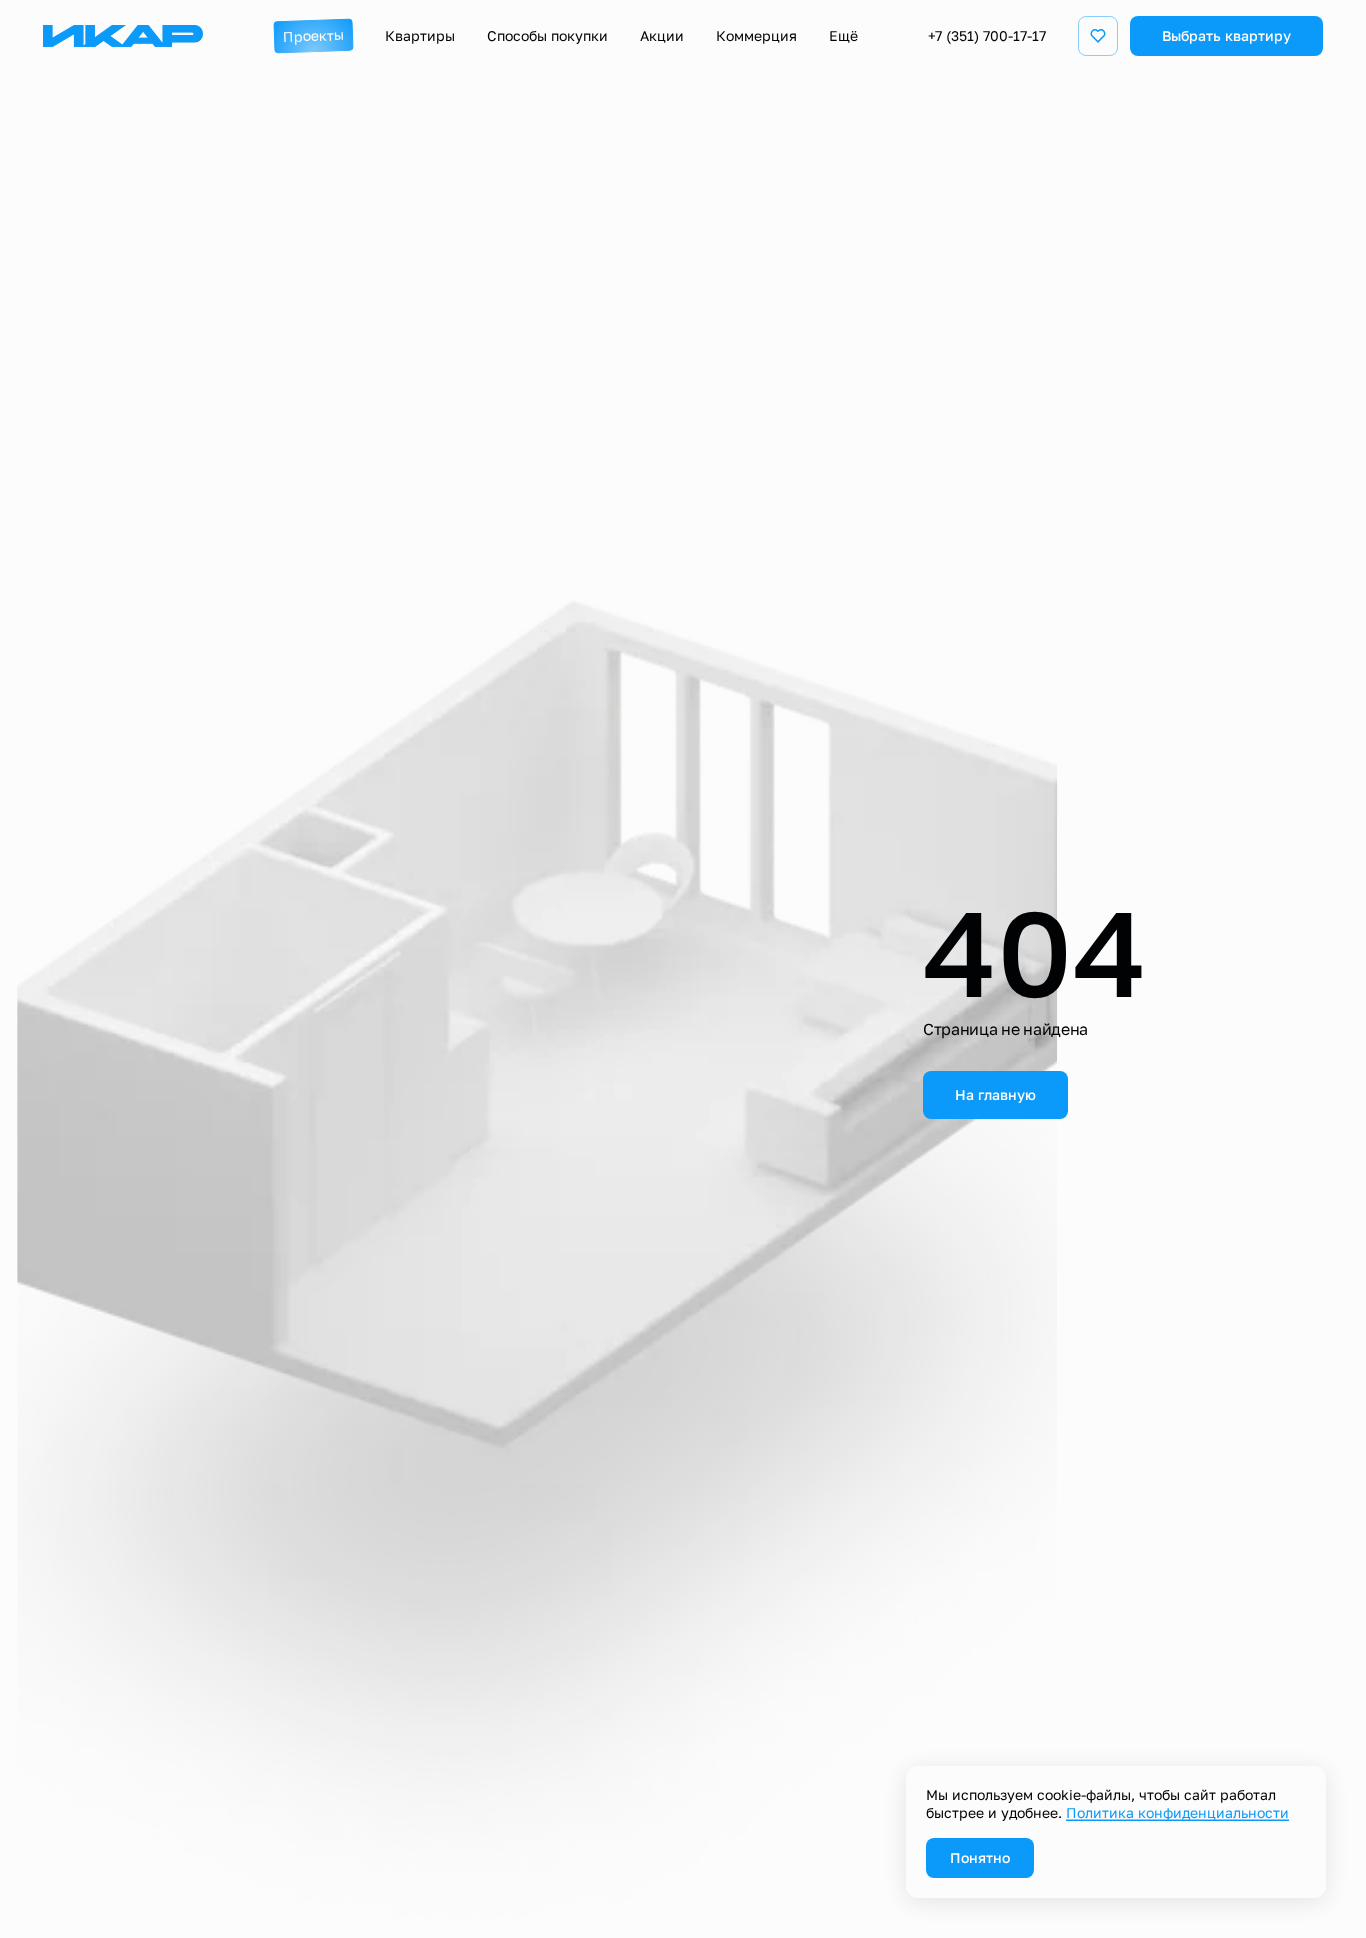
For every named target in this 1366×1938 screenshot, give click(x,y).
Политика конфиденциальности (1177, 1812)
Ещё (843, 35)
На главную (995, 1094)
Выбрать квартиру (1226, 35)
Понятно (980, 1857)
